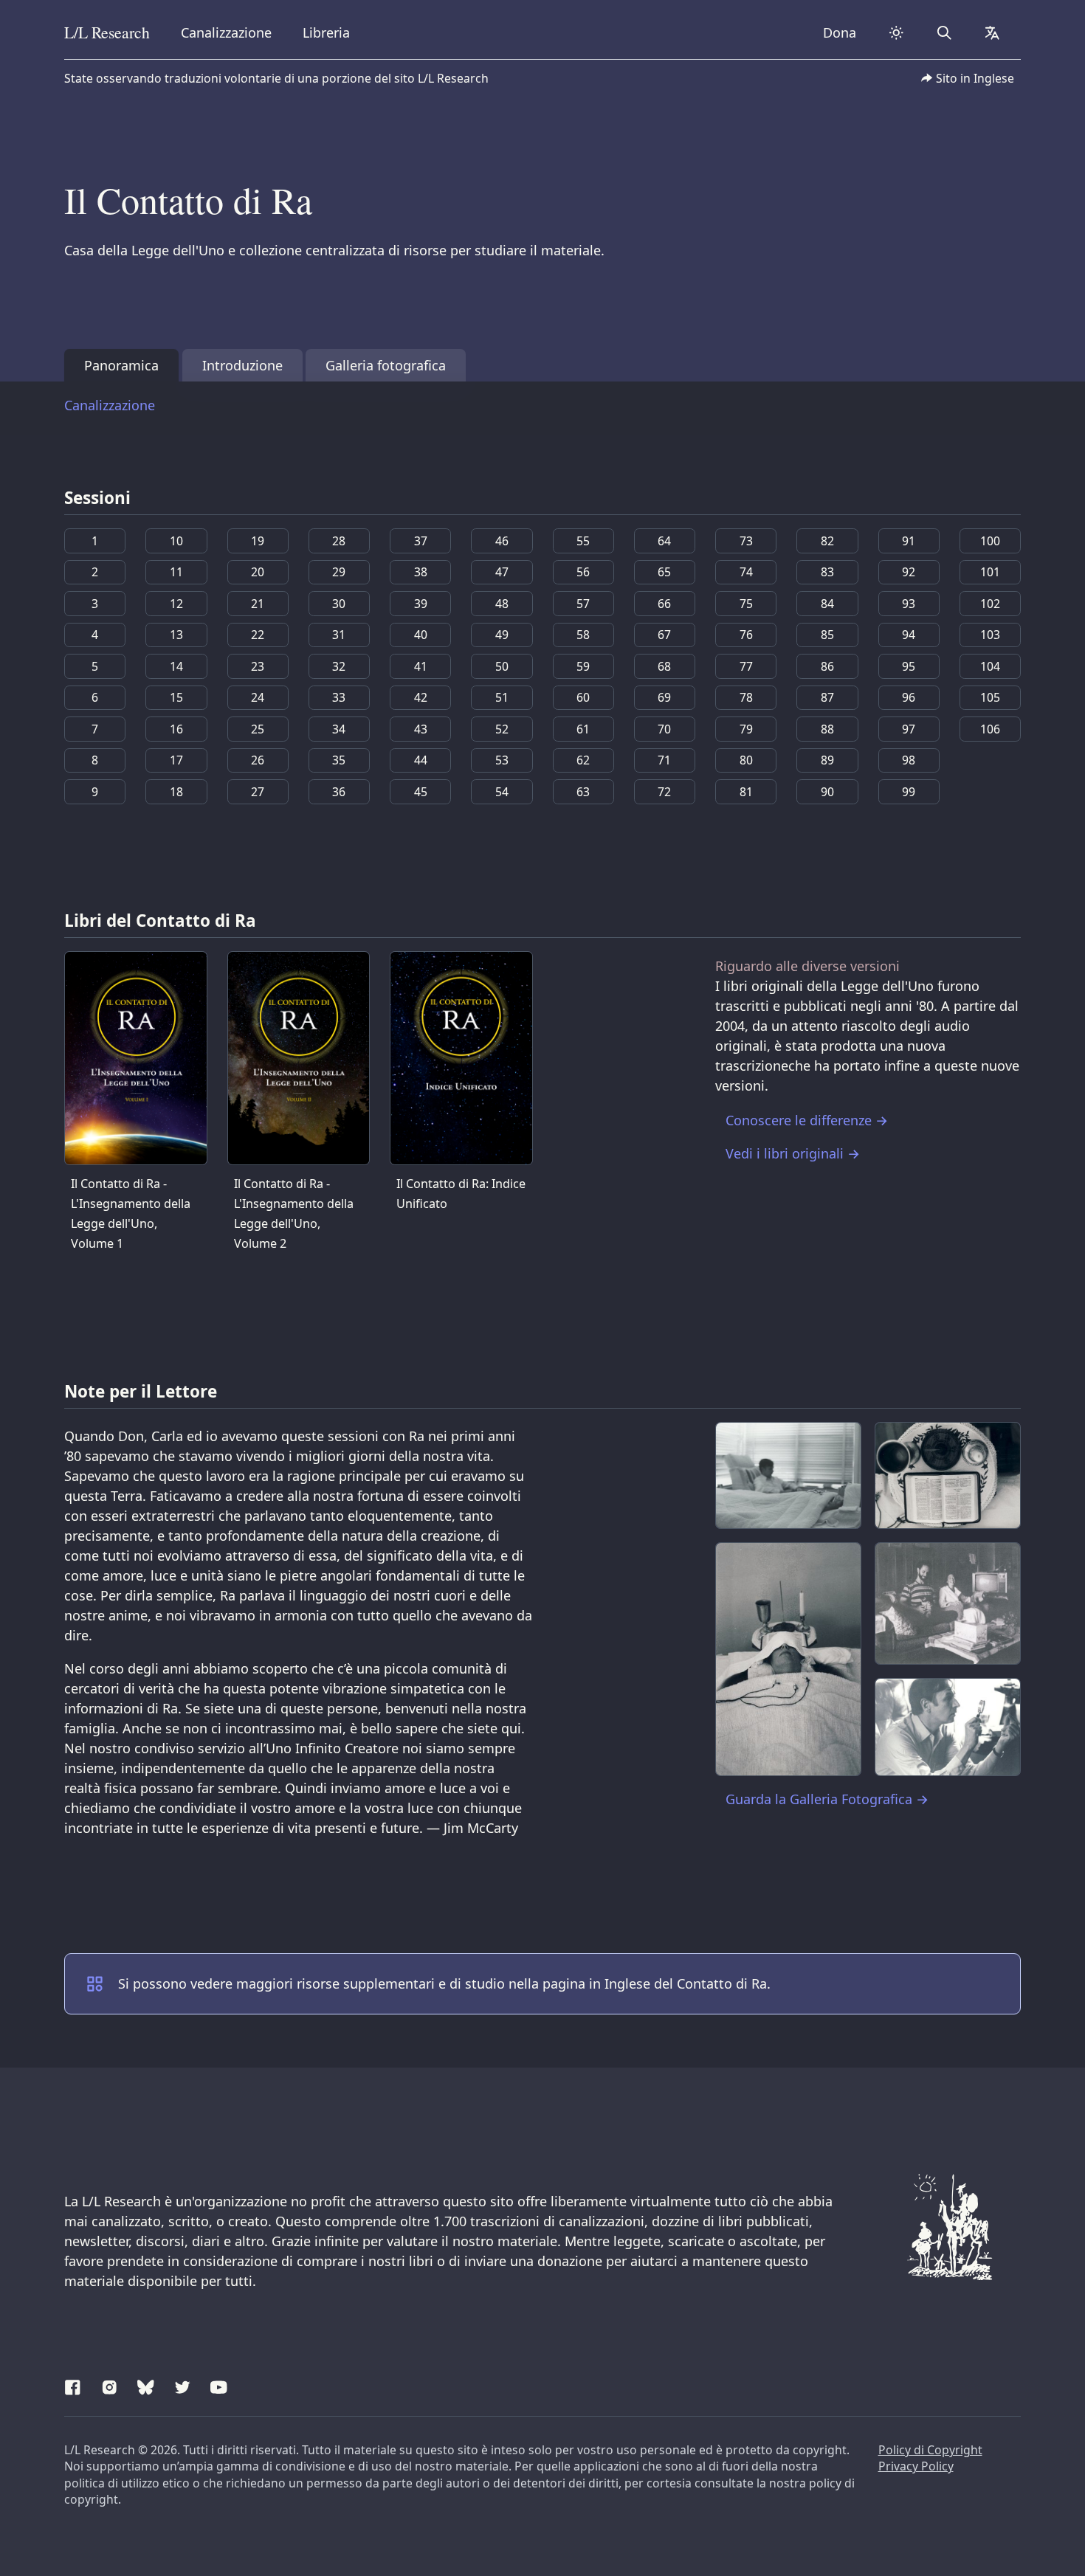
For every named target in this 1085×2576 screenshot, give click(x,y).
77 (746, 666)
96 (909, 697)
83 (827, 572)
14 (176, 666)
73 (746, 541)
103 (990, 635)
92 (909, 572)
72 (664, 792)
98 (909, 760)
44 (421, 760)
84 (827, 604)
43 (421, 729)
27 (258, 792)
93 (909, 604)
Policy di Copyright (930, 2450)
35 (339, 760)
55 (583, 541)
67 (664, 635)
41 (421, 666)
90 (827, 792)
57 (583, 604)
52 (502, 729)
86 (827, 666)
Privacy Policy (916, 2466)
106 (990, 729)
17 (176, 760)
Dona (840, 32)
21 (258, 604)
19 (258, 541)
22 (258, 635)
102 (990, 604)
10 (176, 541)
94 (909, 635)
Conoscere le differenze (807, 1120)
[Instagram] (110, 2385)
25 (258, 729)
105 (990, 697)
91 (909, 541)
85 (827, 635)
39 (421, 604)
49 (502, 635)
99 (909, 792)
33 (339, 697)
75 (746, 604)
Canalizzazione (226, 32)
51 (502, 697)
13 (176, 635)
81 (746, 792)
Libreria (326, 32)
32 (339, 666)
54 (502, 792)
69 (664, 697)
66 (664, 604)
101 (990, 572)
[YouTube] (219, 2385)
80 (746, 760)
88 (827, 729)
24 (258, 697)
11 (176, 572)
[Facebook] (73, 2385)
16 (176, 729)
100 (990, 541)
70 (664, 729)
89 (827, 760)
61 (583, 729)
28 (339, 541)
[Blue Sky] (146, 2385)
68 (664, 666)
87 (827, 697)
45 (421, 792)
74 (746, 572)
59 (583, 666)
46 (502, 541)
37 (421, 541)
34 (339, 729)
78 (746, 697)
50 (502, 666)
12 (176, 604)
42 (421, 697)
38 (421, 572)
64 (664, 541)
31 (339, 635)
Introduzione (242, 365)
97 (909, 729)
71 (664, 760)
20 (258, 572)
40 (421, 635)
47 (502, 572)
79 (746, 729)
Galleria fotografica (386, 365)
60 (583, 697)
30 (339, 604)
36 (339, 792)
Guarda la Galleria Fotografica (827, 1799)
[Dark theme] (896, 33)
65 (664, 572)
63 (583, 792)
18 (176, 792)
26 (258, 760)
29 (339, 572)
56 (583, 572)
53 (502, 760)
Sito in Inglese (975, 78)
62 (583, 760)
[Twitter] (183, 2385)
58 (583, 635)
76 (746, 635)
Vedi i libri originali (793, 1153)
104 (990, 666)
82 (827, 541)
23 (258, 666)
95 (909, 666)
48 (502, 604)
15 (176, 697)
